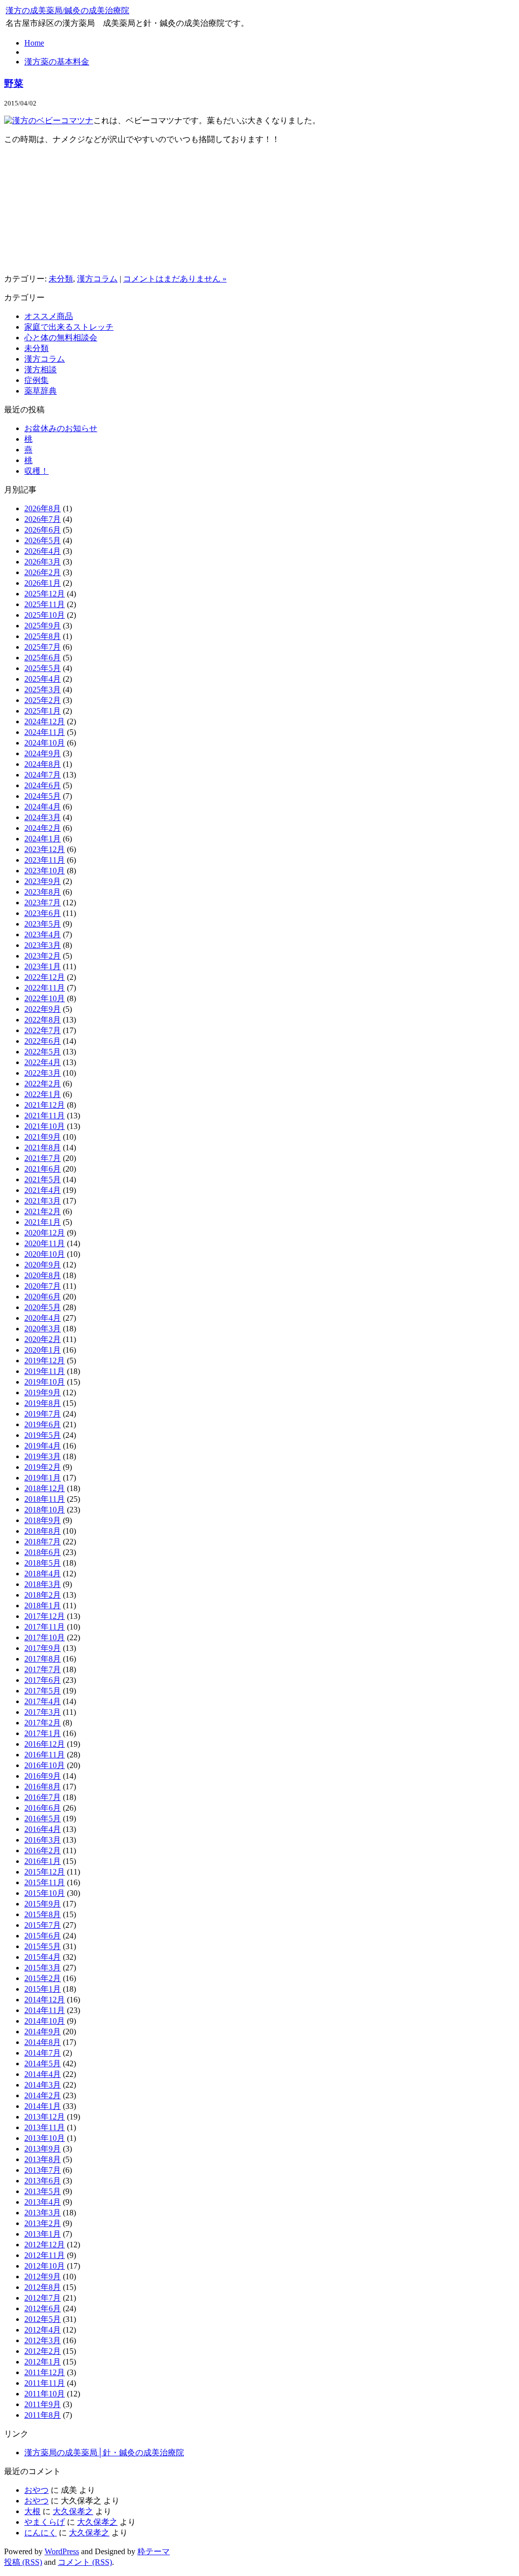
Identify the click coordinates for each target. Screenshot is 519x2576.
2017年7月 (43, 1669)
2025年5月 (43, 668)
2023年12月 (45, 849)
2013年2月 (43, 2223)
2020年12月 (45, 1233)
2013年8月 (43, 2159)
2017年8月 (43, 1659)
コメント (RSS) (85, 2562)
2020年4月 (43, 1318)
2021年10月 (45, 1126)
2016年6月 (43, 1808)
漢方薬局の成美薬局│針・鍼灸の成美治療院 (104, 2453)
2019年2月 (43, 1467)
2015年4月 (43, 1957)
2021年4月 (43, 1190)
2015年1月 (43, 1989)
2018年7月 (43, 1542)
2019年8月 (43, 1403)
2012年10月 (45, 2266)
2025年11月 (45, 604)
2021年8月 (43, 1148)
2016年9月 (43, 1776)
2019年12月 (45, 1361)
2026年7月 (43, 519)
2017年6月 (43, 1680)
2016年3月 (43, 1840)
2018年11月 (45, 1499)
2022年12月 (45, 977)
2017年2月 (43, 1723)
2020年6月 (43, 1297)
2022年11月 (45, 988)
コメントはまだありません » (175, 279)
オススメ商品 (49, 316)
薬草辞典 (41, 391)
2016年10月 (45, 1765)
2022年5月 (43, 1052)
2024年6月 (43, 785)
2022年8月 (43, 1020)
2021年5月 (43, 1179)
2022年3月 (43, 1073)
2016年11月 (45, 1755)
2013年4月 (43, 2202)
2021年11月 (45, 1116)
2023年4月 (43, 934)
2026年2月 (43, 572)
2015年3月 (43, 1968)
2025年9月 (43, 626)
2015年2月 (43, 1978)
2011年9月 (43, 2404)
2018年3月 (43, 1584)
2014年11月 (45, 2010)
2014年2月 (43, 2095)
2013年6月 (43, 2181)
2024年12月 (45, 721)
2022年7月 (43, 1030)
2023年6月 (43, 913)
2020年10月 (45, 1254)
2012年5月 (43, 2319)
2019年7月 (43, 1414)
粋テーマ (154, 2551)
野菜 (14, 83)
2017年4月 (43, 1701)
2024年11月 (45, 732)
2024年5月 (43, 796)
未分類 (61, 279)
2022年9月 (43, 1009)
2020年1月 (43, 1350)
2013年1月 (43, 2234)
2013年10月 (45, 2138)
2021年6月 (43, 1169)
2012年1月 (43, 2362)
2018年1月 (43, 1605)
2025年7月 (43, 647)
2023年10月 (45, 871)
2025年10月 (45, 615)
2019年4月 (43, 1446)
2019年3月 (43, 1456)
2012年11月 (45, 2255)
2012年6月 (43, 2308)
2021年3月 (43, 1201)
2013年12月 (45, 2117)
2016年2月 (43, 1850)
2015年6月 (43, 1936)
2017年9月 (43, 1648)
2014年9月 (43, 2032)
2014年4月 (43, 2074)
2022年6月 (43, 1041)
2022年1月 (43, 1094)
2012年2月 (43, 2351)
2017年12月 (45, 1616)
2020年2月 (43, 1339)
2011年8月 (43, 2415)
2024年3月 (43, 817)
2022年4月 (43, 1062)
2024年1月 (43, 839)
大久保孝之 (73, 2511)
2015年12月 (45, 1872)
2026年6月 (43, 530)
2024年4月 (43, 807)
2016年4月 (43, 1829)
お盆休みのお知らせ (61, 428)
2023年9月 (43, 881)
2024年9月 (43, 753)
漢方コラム (97, 279)
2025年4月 (43, 679)
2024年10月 (45, 743)
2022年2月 (43, 1084)
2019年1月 (43, 1478)
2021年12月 (45, 1105)
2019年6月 (43, 1424)
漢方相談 (41, 369)
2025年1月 (43, 711)
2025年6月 (43, 658)
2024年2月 (43, 828)
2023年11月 (45, 860)
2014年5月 (43, 2063)
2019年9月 (43, 1392)
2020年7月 (43, 1286)
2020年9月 (43, 1265)
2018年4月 (43, 1574)
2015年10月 (45, 1893)
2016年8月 (43, 1787)
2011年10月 (45, 2394)
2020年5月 (43, 1307)
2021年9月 (43, 1137)
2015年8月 (43, 1914)
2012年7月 (43, 2298)
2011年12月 (45, 2372)
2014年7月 (43, 2053)
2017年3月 (43, 1712)
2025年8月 (43, 636)
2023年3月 (43, 945)
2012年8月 (43, 2287)
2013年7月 (43, 2170)
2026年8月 (43, 508)
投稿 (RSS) (23, 2562)
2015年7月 (43, 1925)
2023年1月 (43, 966)
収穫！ (36, 471)
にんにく (41, 2533)
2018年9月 (43, 1520)
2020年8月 (43, 1275)
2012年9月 (43, 2277)
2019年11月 (45, 1371)
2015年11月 (45, 1882)
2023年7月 (43, 903)
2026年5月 (43, 540)
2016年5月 (43, 1819)
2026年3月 (43, 562)
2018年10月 (45, 1510)
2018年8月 (43, 1531)
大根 (32, 2511)
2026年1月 (43, 583)
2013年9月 (43, 2149)
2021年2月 (43, 1211)
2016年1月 (43, 1861)
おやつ (36, 2490)
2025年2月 (43, 700)
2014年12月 (45, 2000)
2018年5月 (43, 1563)
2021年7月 (43, 1158)
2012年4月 (43, 2330)
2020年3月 (43, 1329)
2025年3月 (43, 690)
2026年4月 (43, 551)
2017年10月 (45, 1637)
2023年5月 (43, 924)
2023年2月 (43, 956)
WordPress (62, 2551)
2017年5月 (43, 1691)
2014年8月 (43, 2042)
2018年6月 (43, 1552)
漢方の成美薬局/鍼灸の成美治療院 (67, 10)
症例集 (36, 380)
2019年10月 (45, 1382)
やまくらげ (45, 2522)
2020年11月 (45, 1243)
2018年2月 (43, 1595)
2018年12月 (45, 1488)
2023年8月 (43, 892)
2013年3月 (43, 2213)
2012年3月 (43, 2340)
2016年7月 (43, 1797)
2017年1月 (43, 1733)
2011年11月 (45, 2383)
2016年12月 (45, 1744)
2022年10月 (45, 998)
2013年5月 (43, 2191)
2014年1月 (43, 2106)
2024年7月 (43, 775)
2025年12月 (45, 594)
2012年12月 (45, 2245)
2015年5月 (43, 1946)
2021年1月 (43, 1222)
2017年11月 (45, 1627)
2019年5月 (43, 1435)
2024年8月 (43, 764)
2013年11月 (45, 2127)
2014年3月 (43, 2085)
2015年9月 (43, 1904)
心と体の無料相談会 (61, 338)
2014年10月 (45, 2021)
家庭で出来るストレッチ (69, 327)
